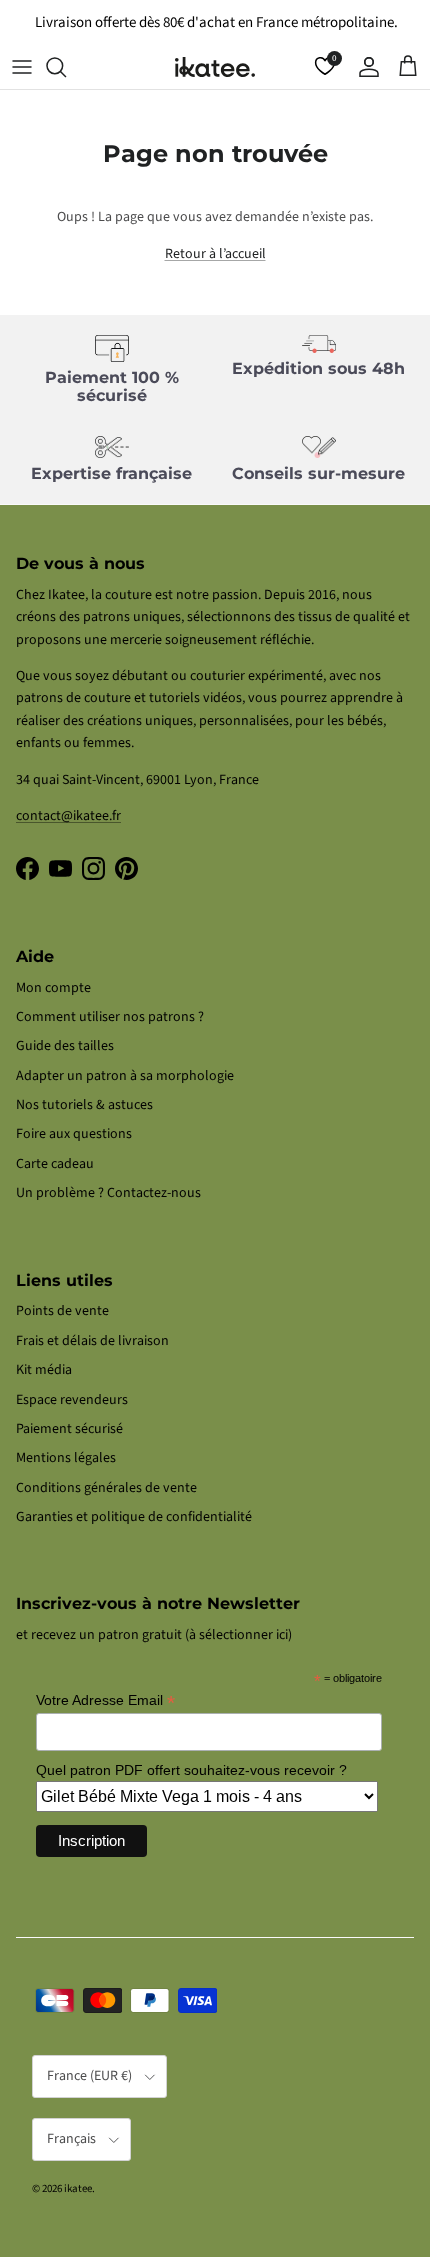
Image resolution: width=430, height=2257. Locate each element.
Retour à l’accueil (215, 254)
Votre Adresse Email (105, 1700)
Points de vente (62, 1311)
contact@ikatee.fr (68, 816)
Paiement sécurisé (69, 1429)
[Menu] (22, 67)
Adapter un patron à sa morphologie (125, 1076)
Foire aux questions (74, 1134)
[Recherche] (66, 67)
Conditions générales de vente (106, 1488)
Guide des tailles (65, 1046)
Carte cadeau (55, 1164)
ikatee (78, 2188)
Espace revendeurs (72, 1400)
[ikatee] (215, 67)
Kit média (44, 1370)
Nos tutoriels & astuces (84, 1105)
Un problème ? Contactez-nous (108, 1193)
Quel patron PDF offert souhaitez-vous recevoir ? (191, 1770)
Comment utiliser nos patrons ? (110, 1017)
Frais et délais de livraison (92, 1341)
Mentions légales (66, 1458)
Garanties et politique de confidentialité (134, 1517)
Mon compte (53, 988)
